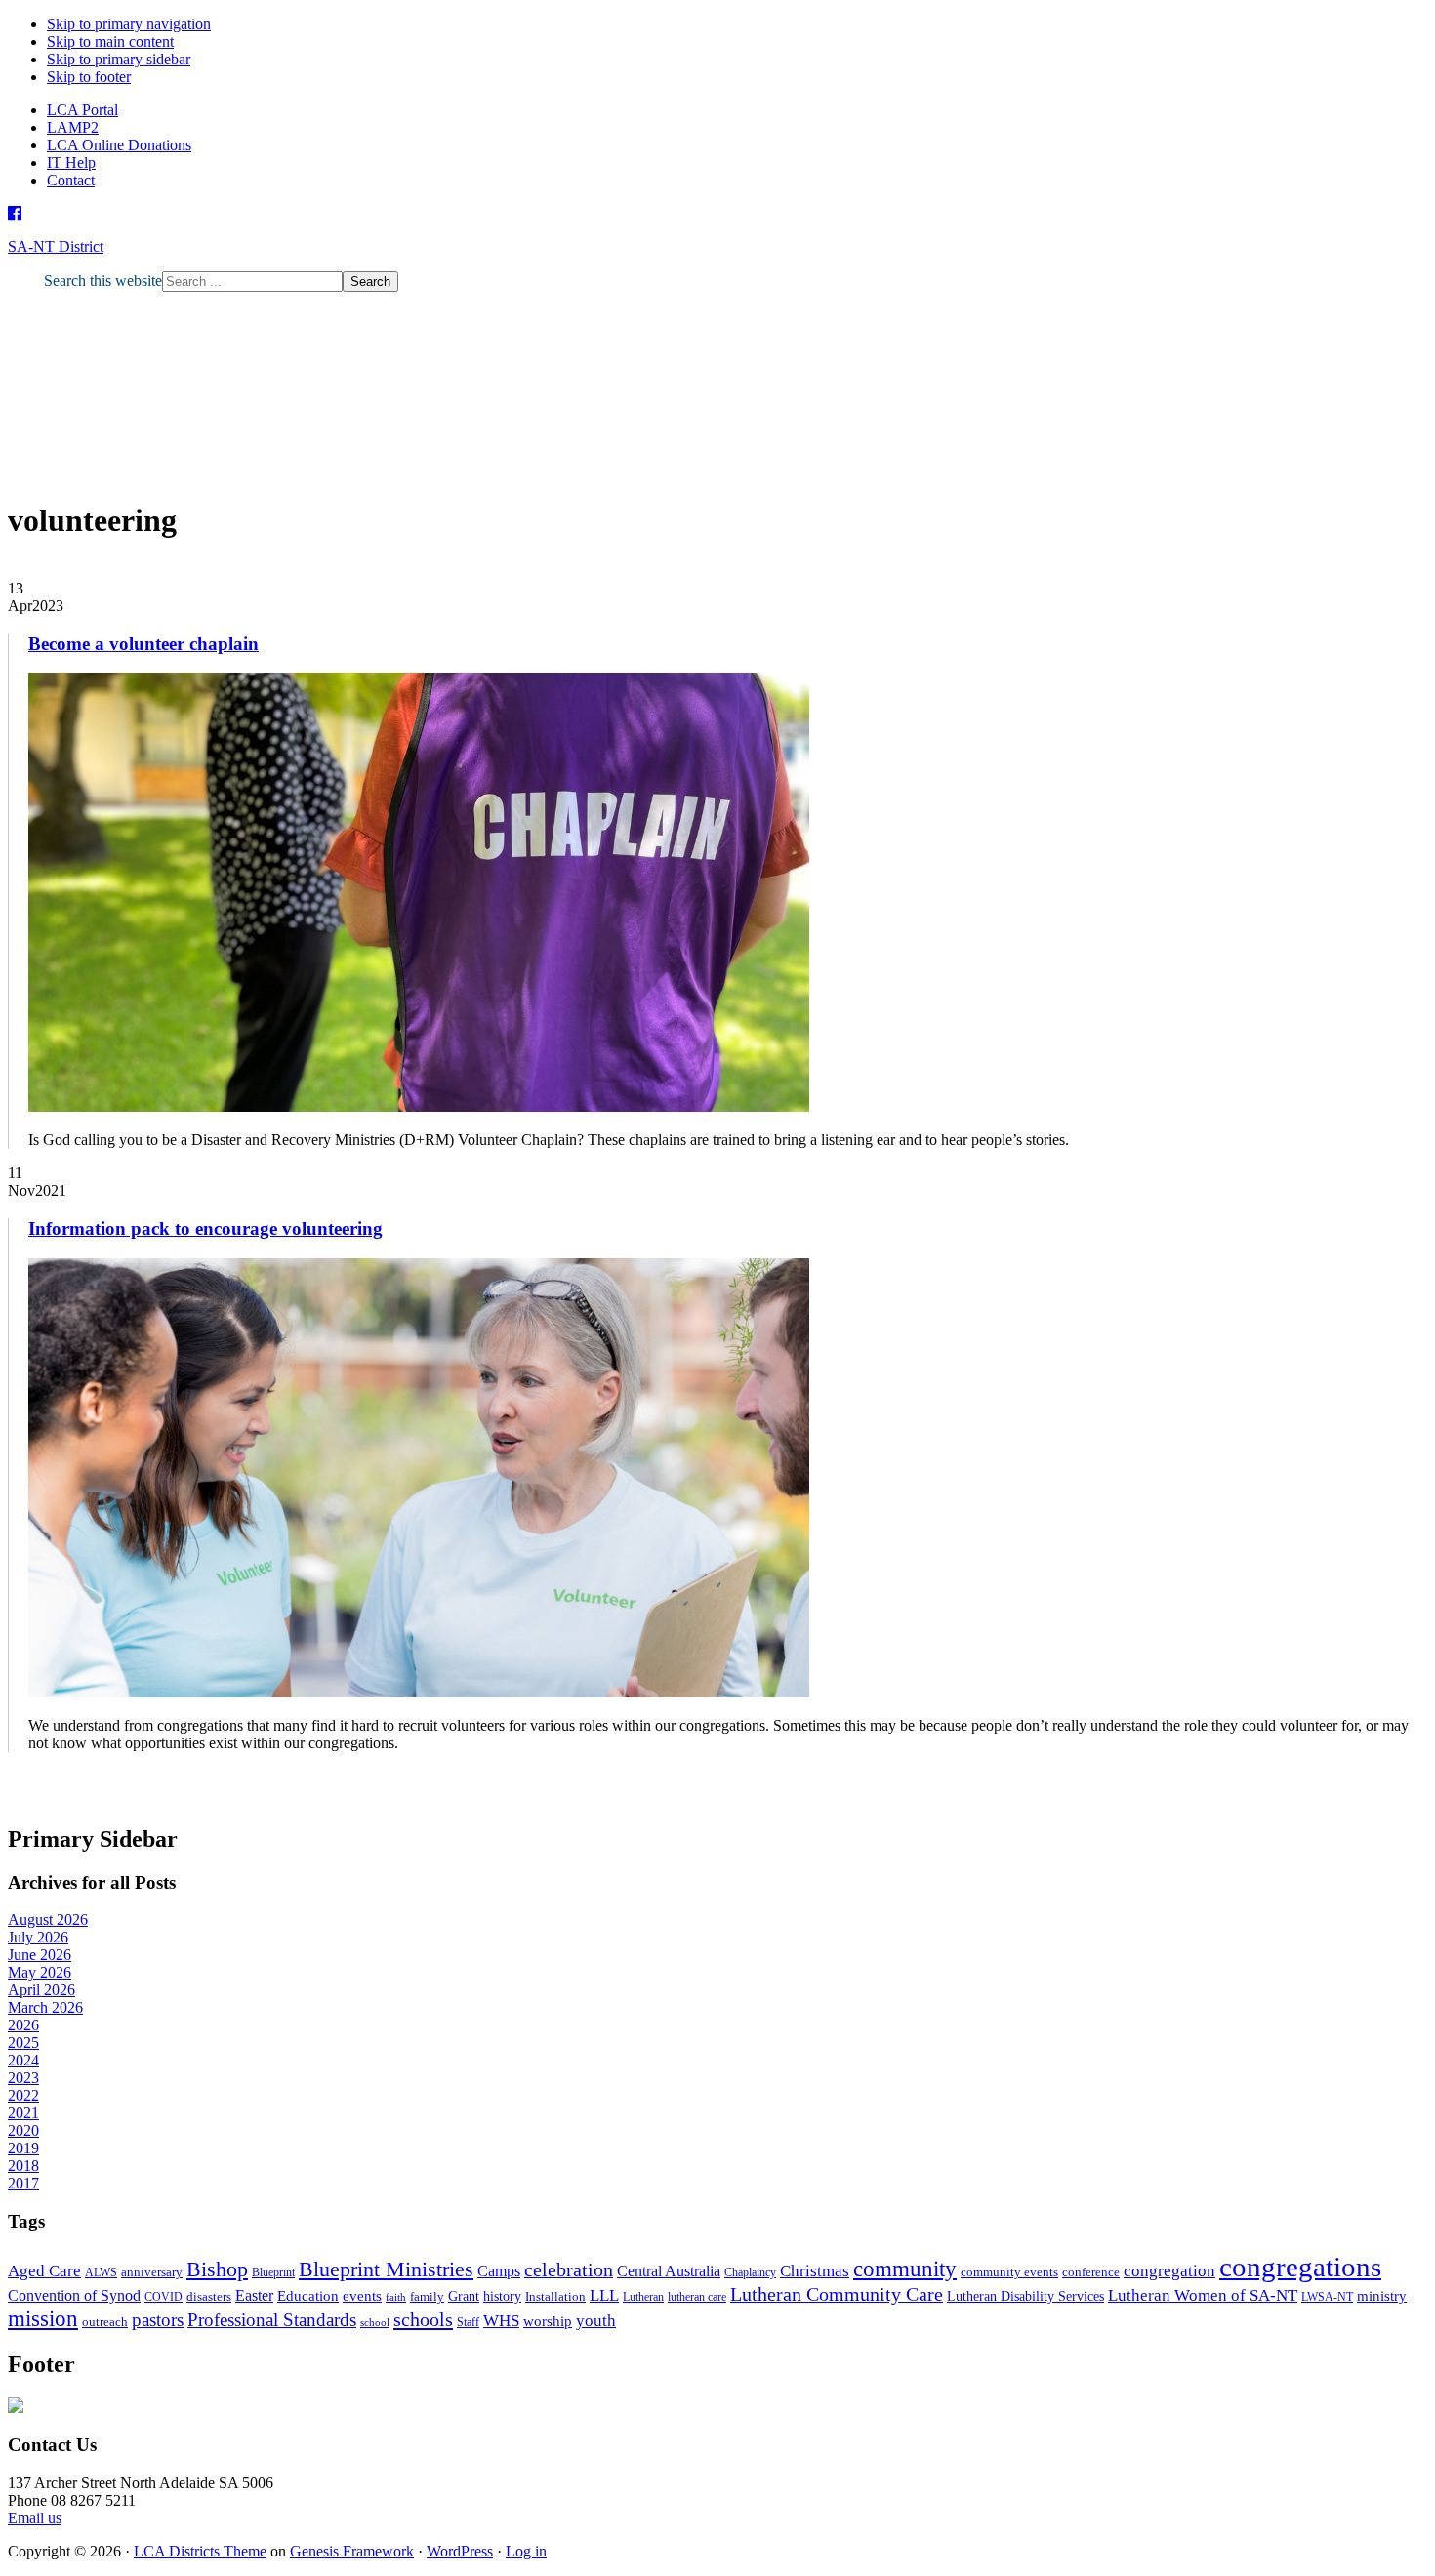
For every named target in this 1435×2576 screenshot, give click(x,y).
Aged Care (44, 2271)
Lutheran (643, 2297)
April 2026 (41, 1990)
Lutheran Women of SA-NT (1203, 2295)
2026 (23, 2025)
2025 (23, 2043)
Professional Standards (272, 2320)
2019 (23, 2148)
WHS (501, 2321)
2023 (23, 2078)
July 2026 (38, 1937)
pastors (158, 2320)
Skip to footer (89, 77)
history (502, 2296)
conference (1091, 2272)
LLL (604, 2295)
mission (43, 2318)
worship (548, 2321)
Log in (526, 2551)
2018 (23, 2166)
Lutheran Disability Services (1025, 2296)
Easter (254, 2295)
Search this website (103, 281)
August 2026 (48, 1920)
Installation (555, 2296)
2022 (23, 2095)
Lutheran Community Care (837, 2294)
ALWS (101, 2272)
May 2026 (40, 1972)
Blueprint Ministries (386, 2269)
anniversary (152, 2272)
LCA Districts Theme (200, 2551)
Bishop (217, 2269)
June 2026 (40, 1955)
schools (423, 2319)
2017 (23, 2183)
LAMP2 (73, 127)
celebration (569, 2270)
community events (1009, 2272)
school (375, 2323)
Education (308, 2295)
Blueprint (273, 2272)
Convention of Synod (74, 2295)
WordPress (460, 2551)
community (905, 2269)
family (427, 2296)
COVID (164, 2297)
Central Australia (669, 2271)
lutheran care (697, 2297)
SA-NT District (56, 246)
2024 (23, 2060)
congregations (1300, 2267)
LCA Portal (82, 110)
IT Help (71, 163)
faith (396, 2297)
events (362, 2295)
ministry (1382, 2296)
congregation (1169, 2271)
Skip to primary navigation (129, 24)
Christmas (815, 2271)
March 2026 (45, 2007)
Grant (464, 2296)
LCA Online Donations (119, 145)
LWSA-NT (1327, 2297)
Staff (468, 2322)
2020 (23, 2130)
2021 (23, 2113)
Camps (499, 2271)
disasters (209, 2296)
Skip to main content (110, 41)
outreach (105, 2322)
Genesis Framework (352, 2551)
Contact (71, 180)
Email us (35, 2518)
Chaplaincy (750, 2272)
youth (596, 2321)
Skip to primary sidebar (119, 59)
